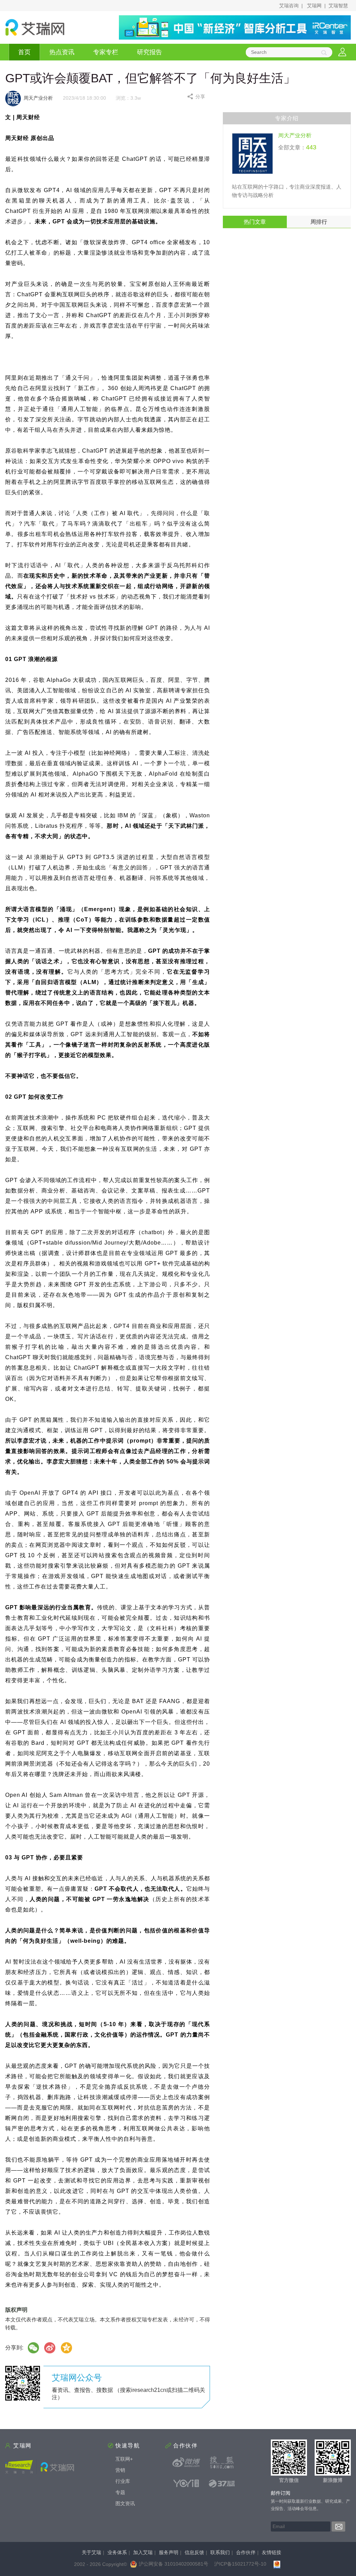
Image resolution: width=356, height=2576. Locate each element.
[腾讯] (67, 2348)
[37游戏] (222, 2483)
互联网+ (124, 2459)
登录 (342, 52)
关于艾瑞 (91, 2552)
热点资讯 (62, 52)
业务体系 (117, 2552)
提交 (338, 2527)
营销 (120, 2470)
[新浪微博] (186, 2462)
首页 (24, 52)
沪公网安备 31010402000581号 (173, 2564)
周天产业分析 (295, 135)
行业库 (123, 2481)
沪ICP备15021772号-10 (240, 2564)
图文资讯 (125, 2503)
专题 (120, 2492)
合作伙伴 (246, 2552)
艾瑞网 (314, 6)
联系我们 (220, 2552)
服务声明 (169, 2552)
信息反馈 (194, 2552)
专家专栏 (106, 52)
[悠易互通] (186, 2483)
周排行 (319, 222)
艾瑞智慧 (338, 6)
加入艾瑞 (143, 2552)
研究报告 (149, 52)
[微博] (50, 2348)
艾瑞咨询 (289, 6)
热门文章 (255, 222)
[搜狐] (222, 2462)
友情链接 (272, 2552)
